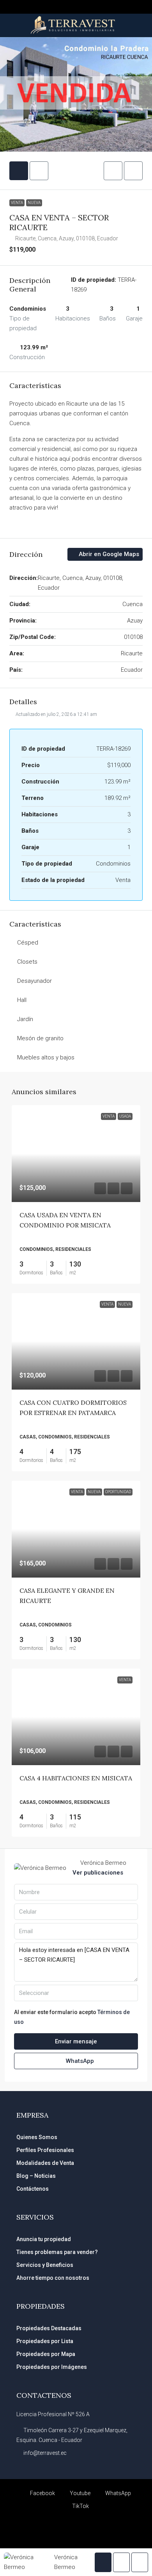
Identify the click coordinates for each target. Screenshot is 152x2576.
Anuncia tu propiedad (44, 2239)
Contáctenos (33, 2189)
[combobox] (76, 1993)
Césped (28, 943)
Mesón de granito (40, 1038)
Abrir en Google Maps (108, 554)
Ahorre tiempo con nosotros (53, 2278)
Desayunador (34, 981)
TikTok (80, 2506)
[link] (76, 1154)
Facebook (42, 2493)
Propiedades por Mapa (46, 2354)
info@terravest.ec (45, 2453)
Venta (17, 203)
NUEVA (34, 203)
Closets (27, 962)
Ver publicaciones (98, 1873)
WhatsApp (79, 2061)
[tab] (19, 171)
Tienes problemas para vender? (57, 2252)
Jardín (25, 1019)
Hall (22, 1000)
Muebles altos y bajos (46, 1057)
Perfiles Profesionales (45, 2150)
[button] (113, 171)
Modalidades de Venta (45, 2163)
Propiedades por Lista (45, 2341)
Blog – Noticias (36, 2176)
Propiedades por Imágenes (52, 2367)
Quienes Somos (37, 2137)
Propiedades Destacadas (49, 2328)
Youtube (80, 2493)
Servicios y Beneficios (45, 2265)
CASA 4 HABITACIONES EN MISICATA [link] (76, 1778)
